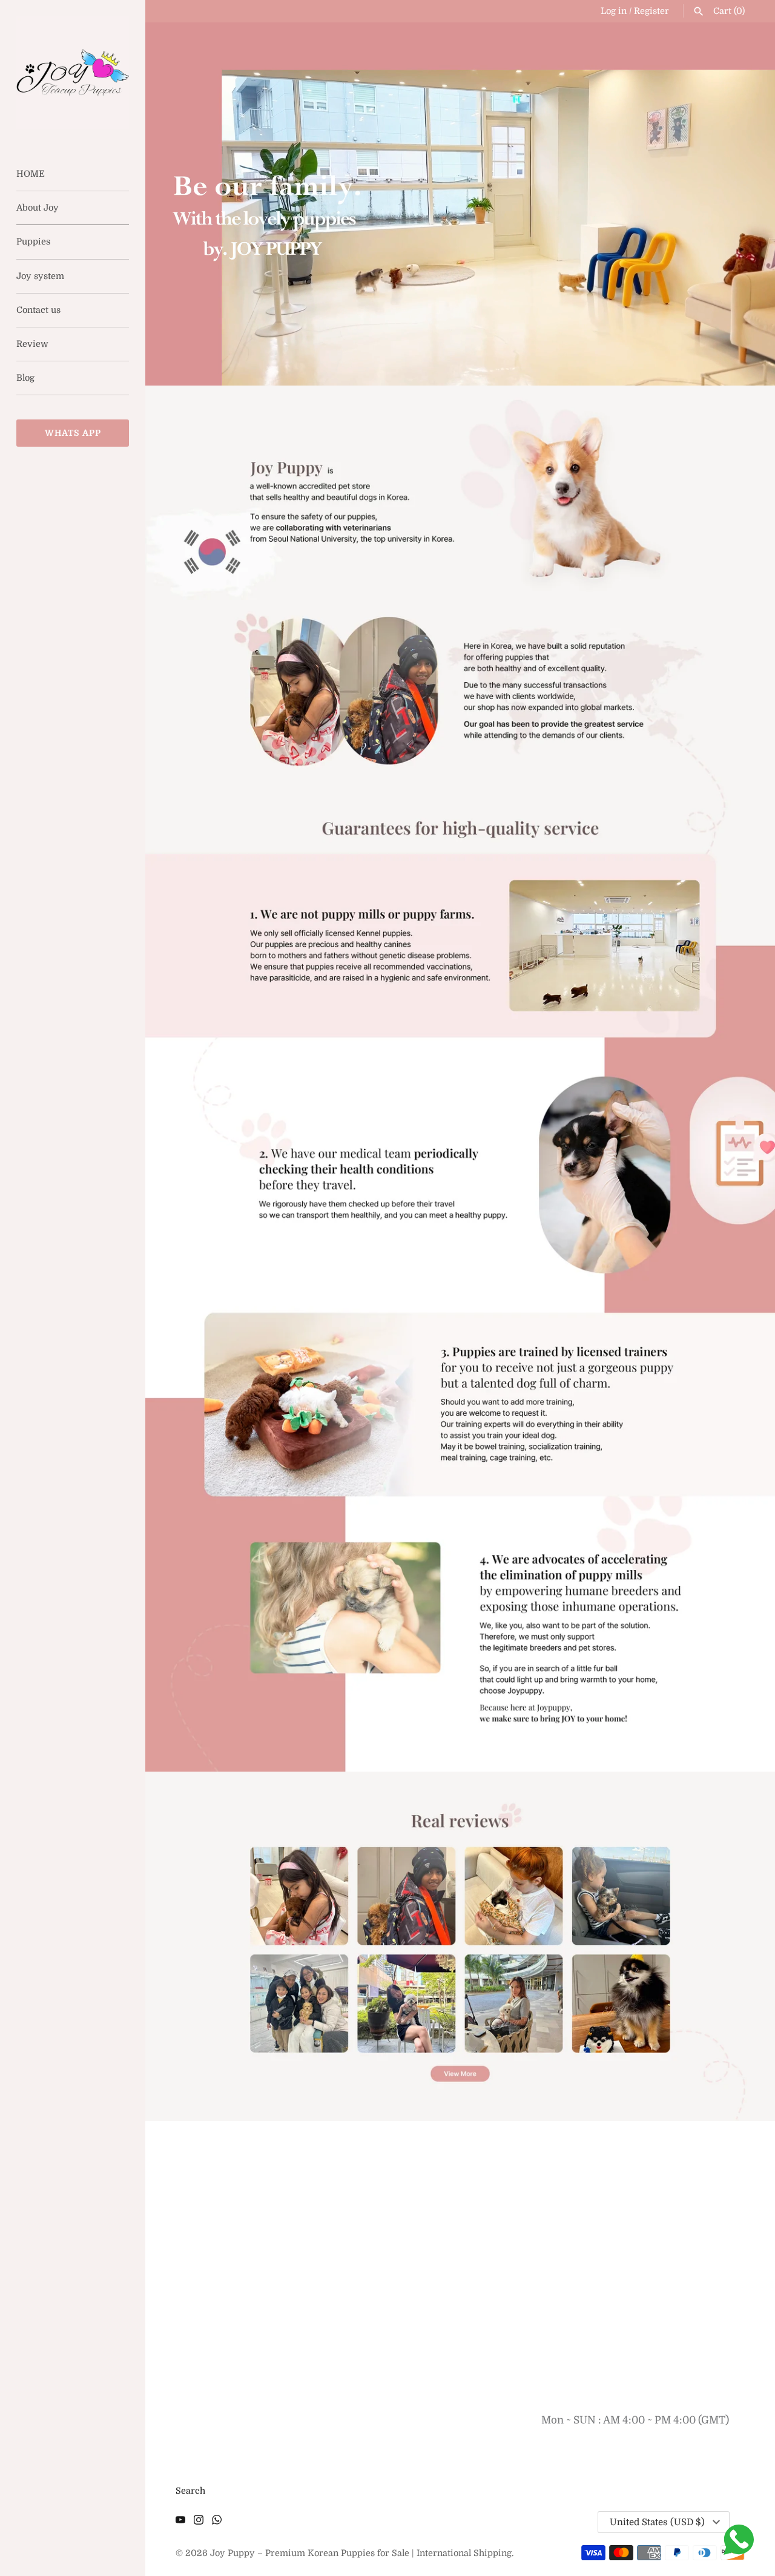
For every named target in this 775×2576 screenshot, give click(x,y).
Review (32, 344)
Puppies (33, 241)
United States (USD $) (657, 2522)
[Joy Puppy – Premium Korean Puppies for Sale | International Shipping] (73, 73)
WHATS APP (73, 433)
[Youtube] (180, 2523)
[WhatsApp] (217, 2523)
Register (651, 11)
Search (190, 2491)
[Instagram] (199, 2523)
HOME (31, 174)
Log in (614, 11)
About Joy (38, 208)
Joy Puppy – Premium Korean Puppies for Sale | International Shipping (361, 2553)
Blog (25, 378)
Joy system (40, 276)
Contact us (38, 310)
